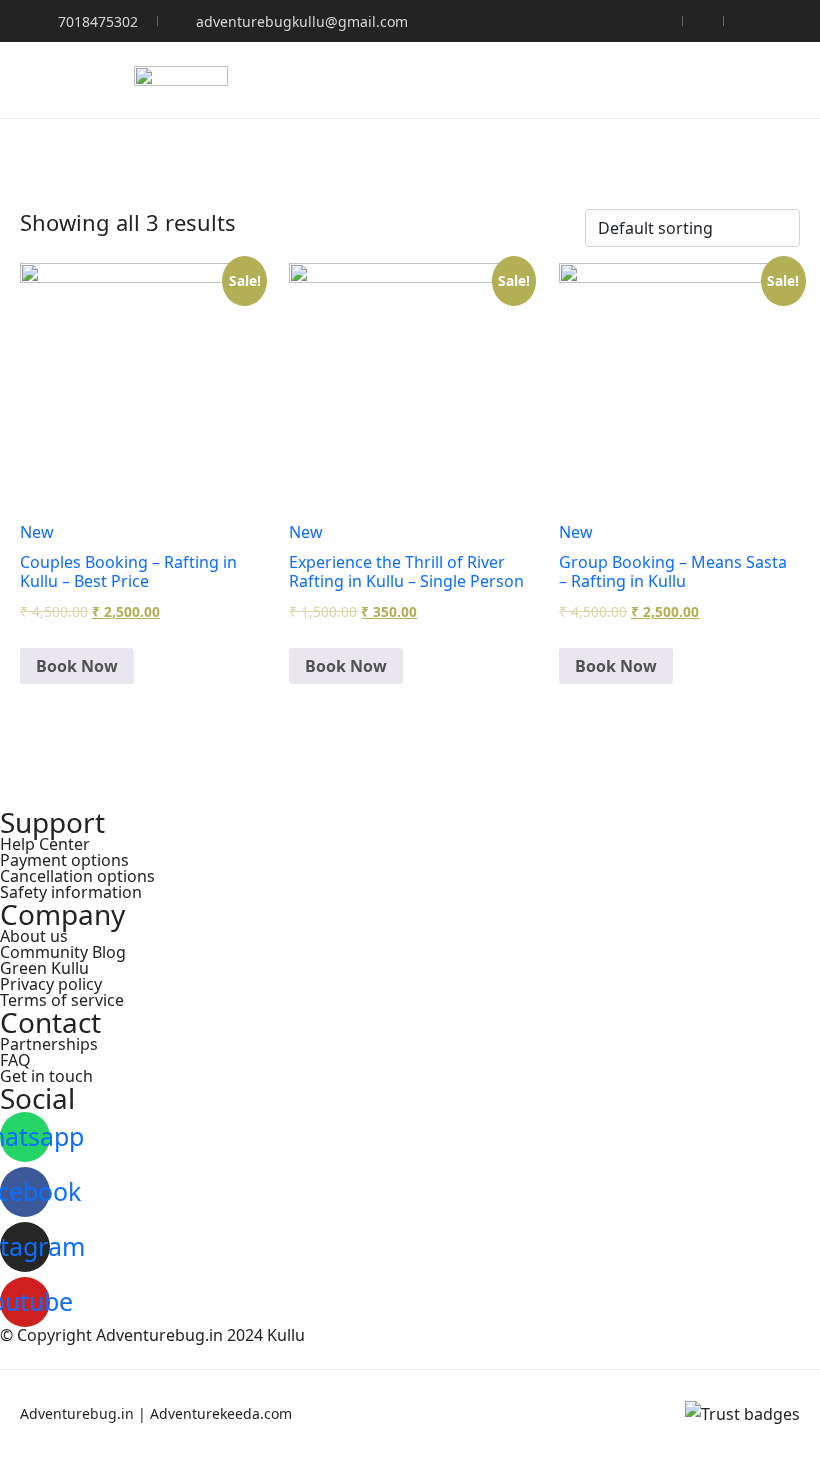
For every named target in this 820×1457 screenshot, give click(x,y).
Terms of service (62, 1000)
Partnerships (49, 1044)
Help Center (45, 844)
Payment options (64, 860)
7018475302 (98, 21)
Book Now (77, 666)
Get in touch (46, 1076)
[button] (733, 80)
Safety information (71, 892)
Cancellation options (77, 876)
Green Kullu (44, 968)
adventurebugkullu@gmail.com (302, 21)
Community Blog (63, 952)
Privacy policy (51, 984)
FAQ (15, 1060)
